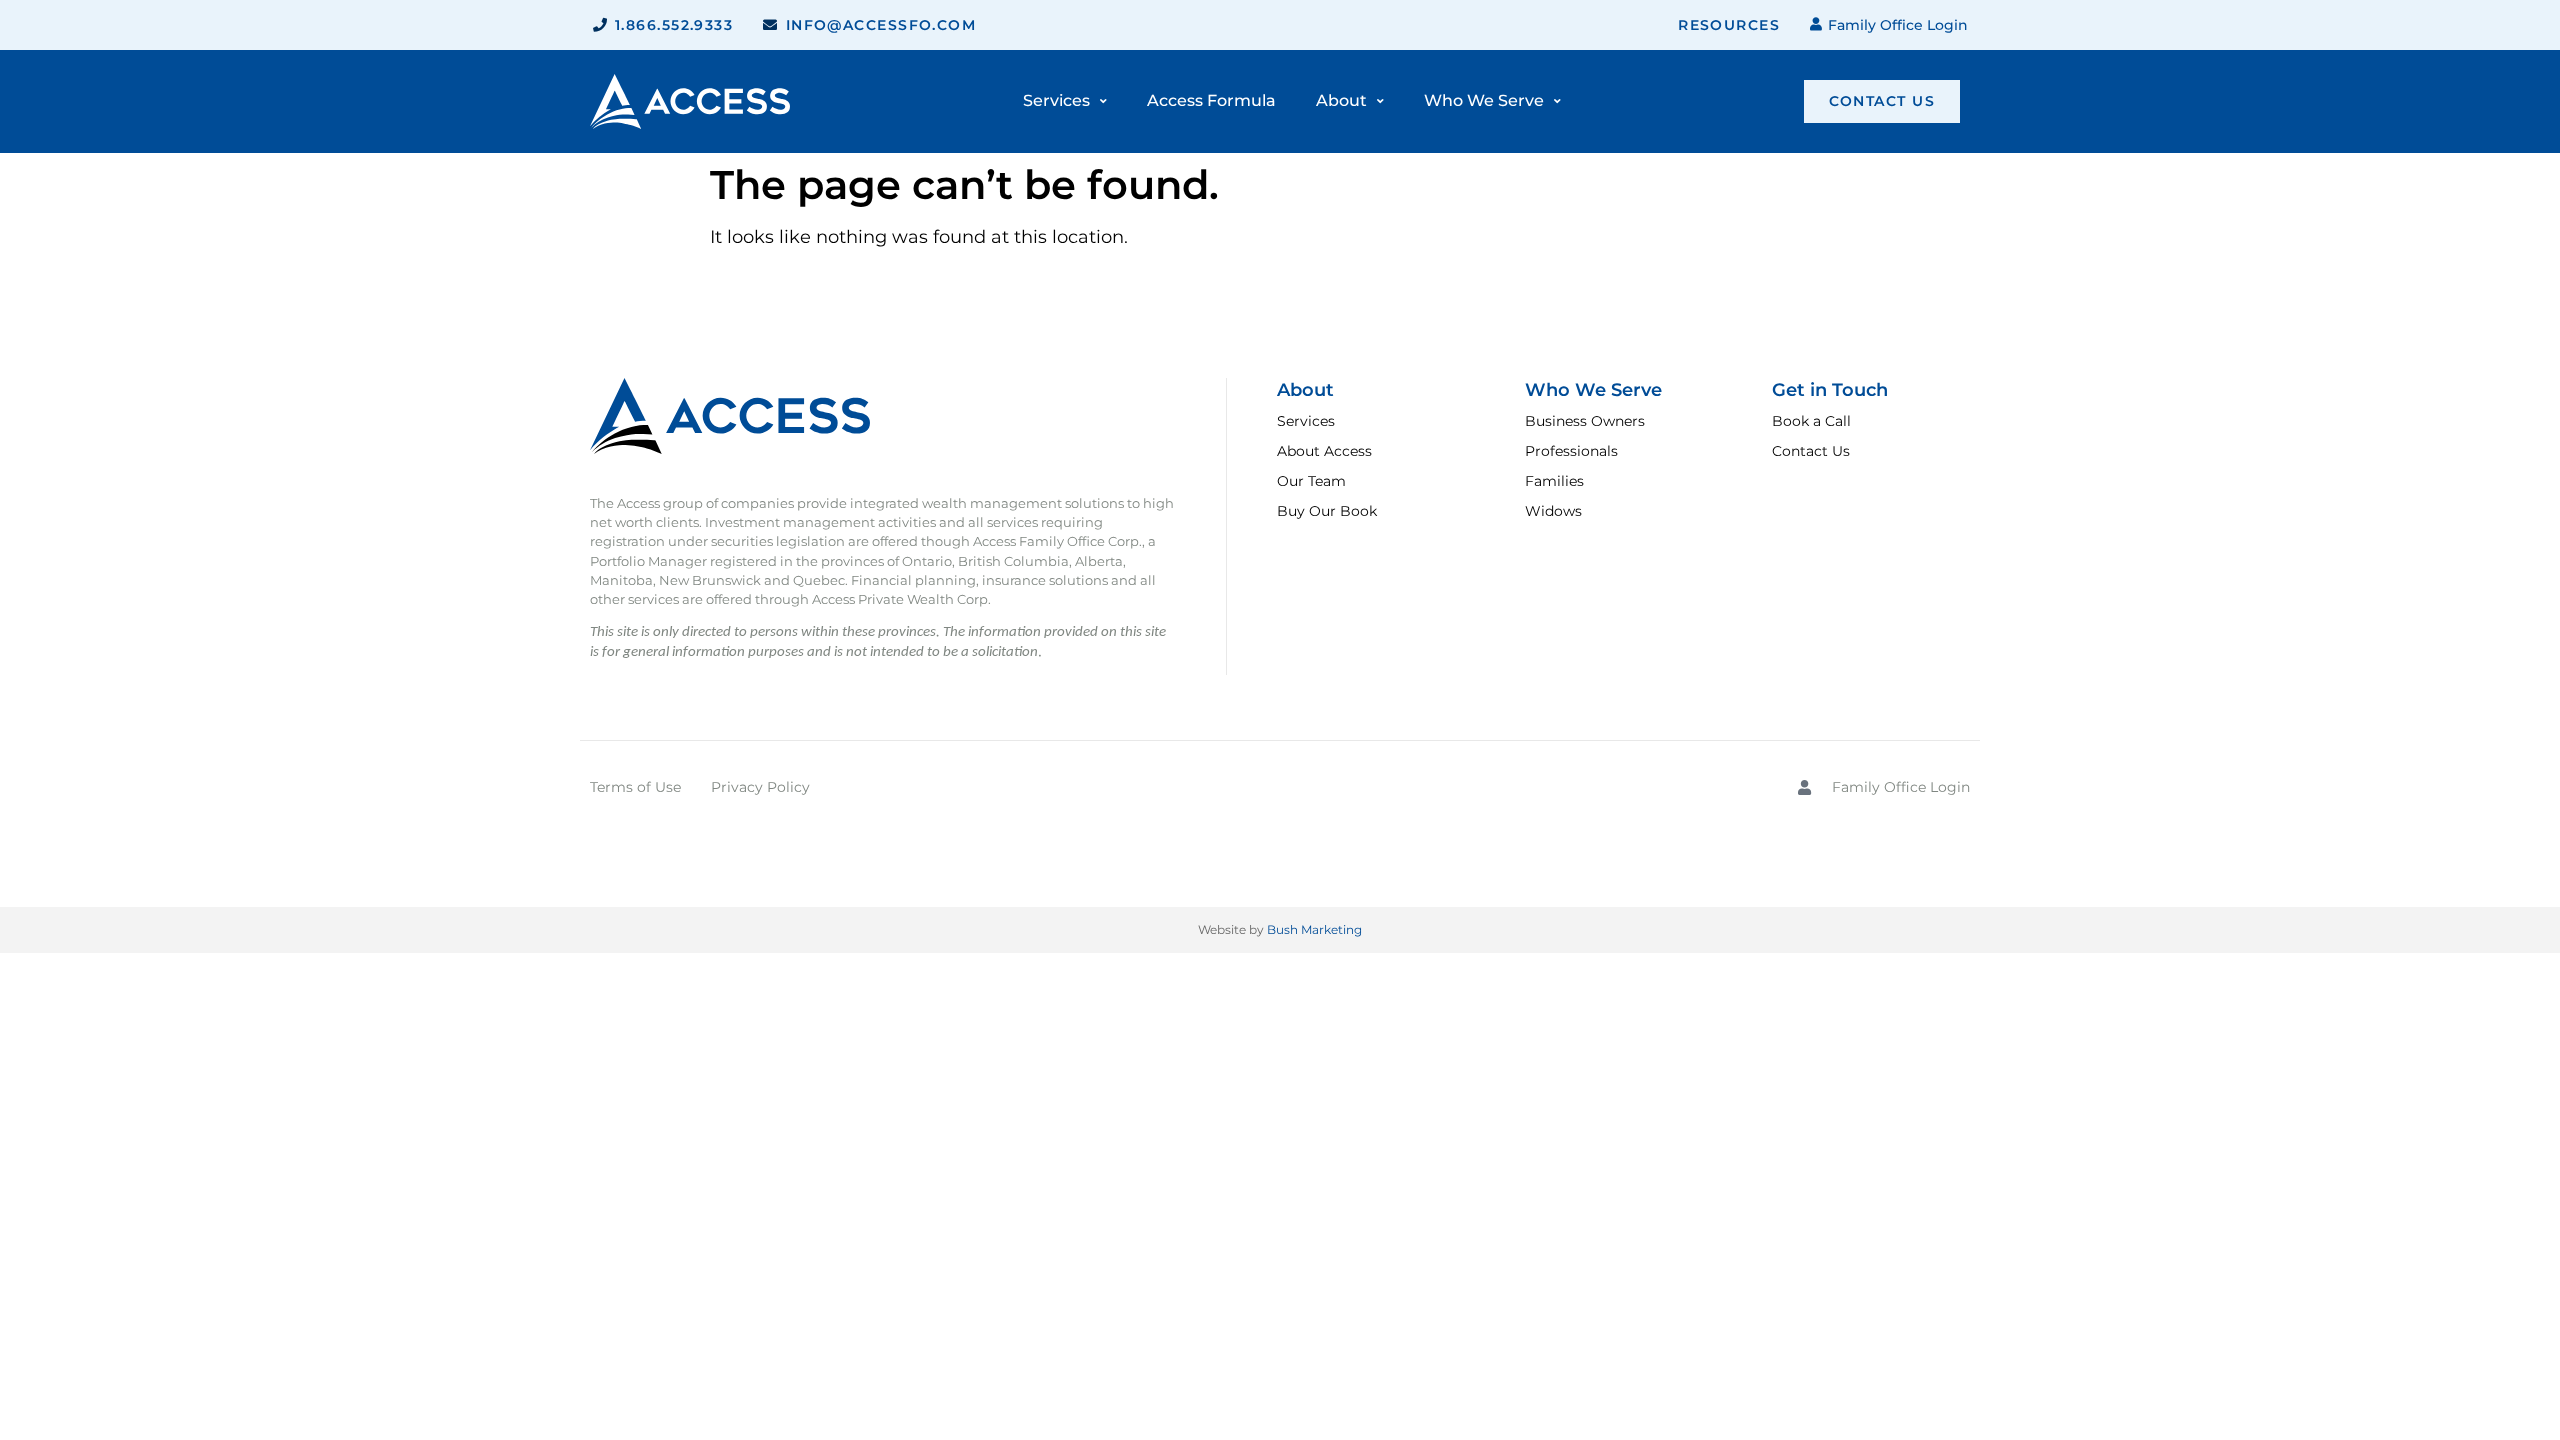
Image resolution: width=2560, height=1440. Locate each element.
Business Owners (1585, 421)
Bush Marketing (1314, 929)
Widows (1553, 511)
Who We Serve (1484, 100)
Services (1306, 421)
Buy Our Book (1327, 511)
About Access (1324, 451)
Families (1554, 481)
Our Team (1311, 481)
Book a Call (1811, 421)
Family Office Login (1897, 25)
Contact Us (1811, 451)
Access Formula (1211, 100)
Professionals (1571, 451)
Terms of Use (635, 787)
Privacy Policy (760, 787)
